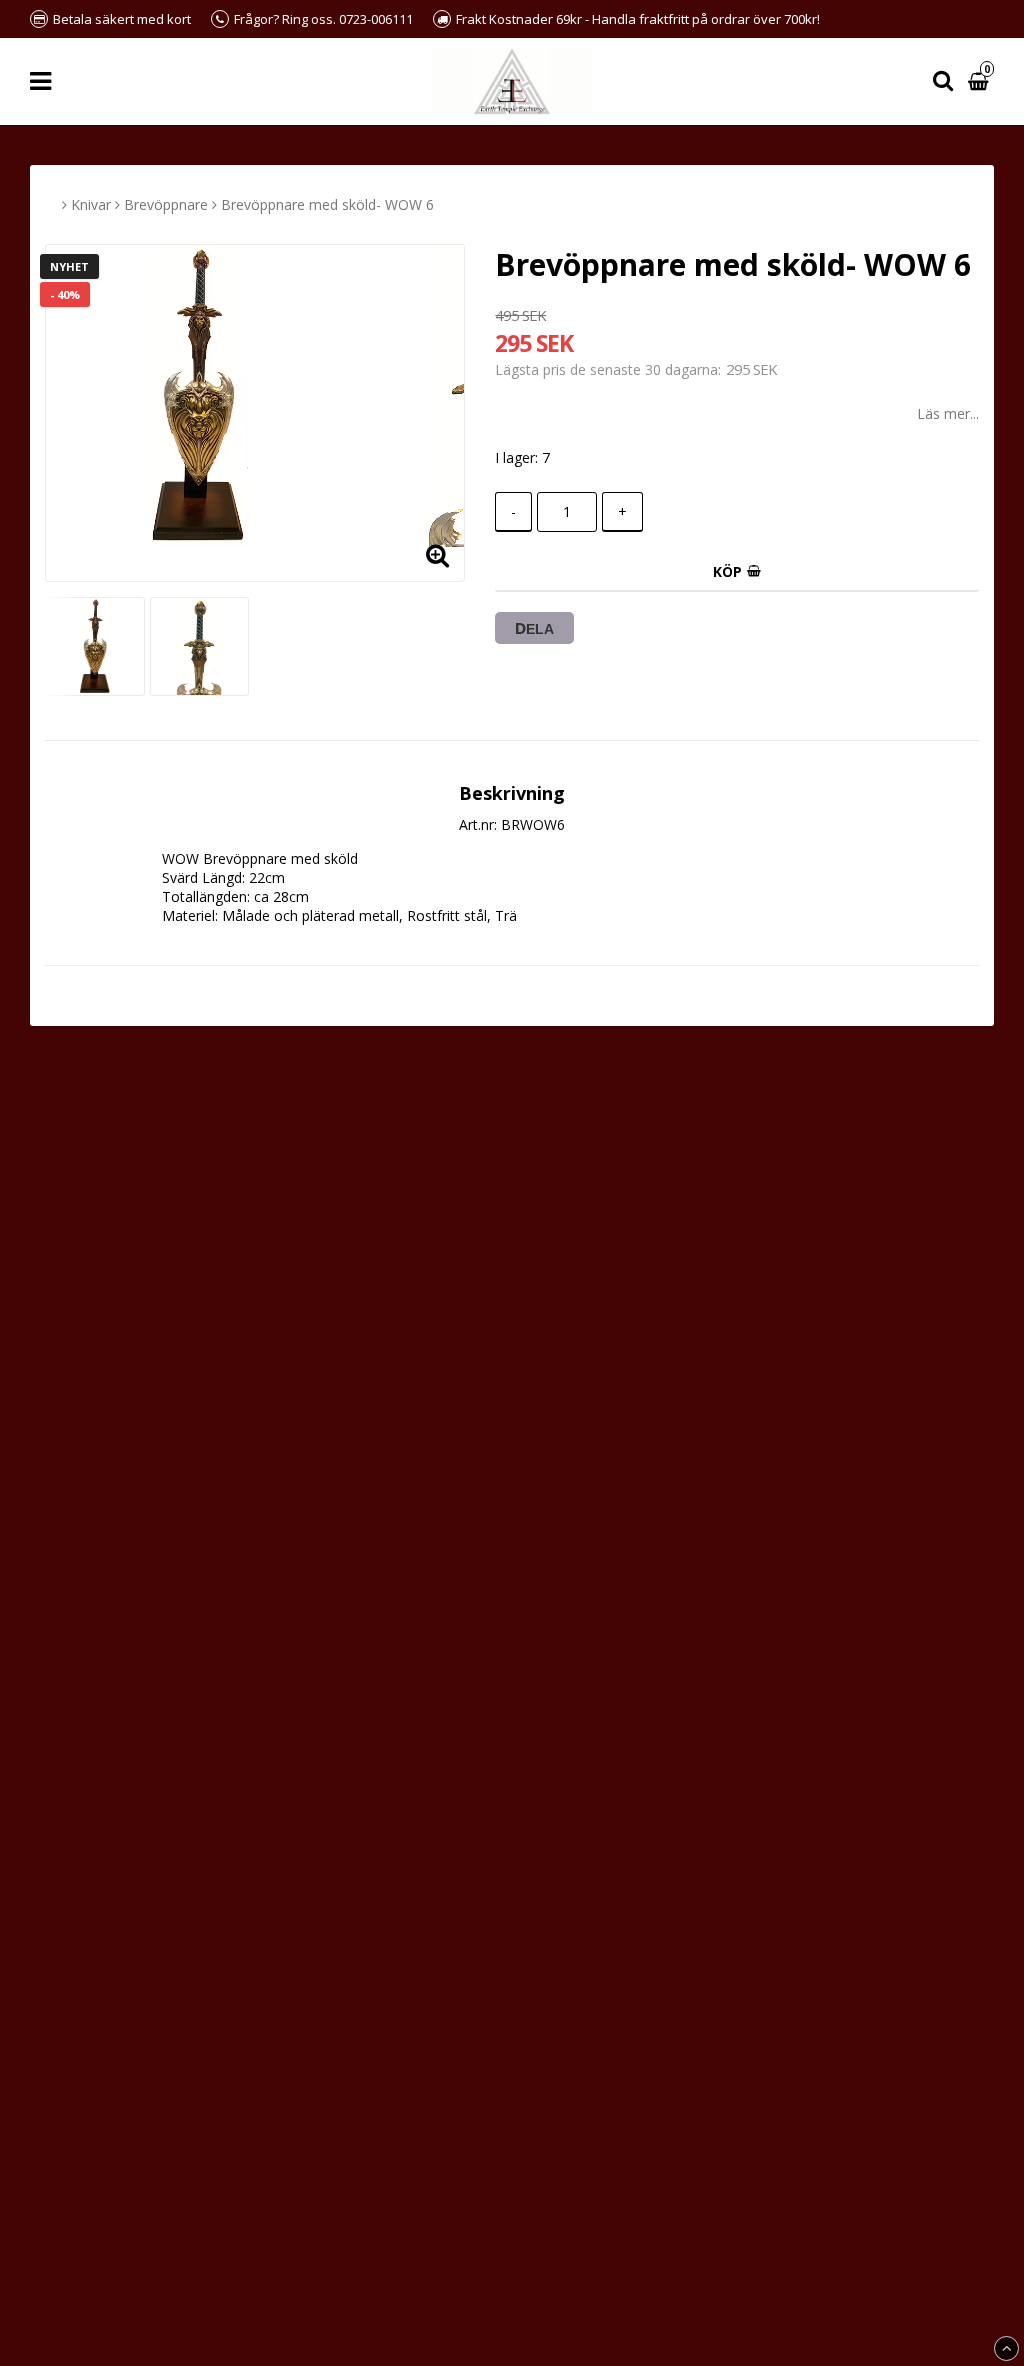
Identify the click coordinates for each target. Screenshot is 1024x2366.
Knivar (91, 204)
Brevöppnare (166, 204)
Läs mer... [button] (948, 413)
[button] (981, 81)
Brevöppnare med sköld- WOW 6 (327, 204)
